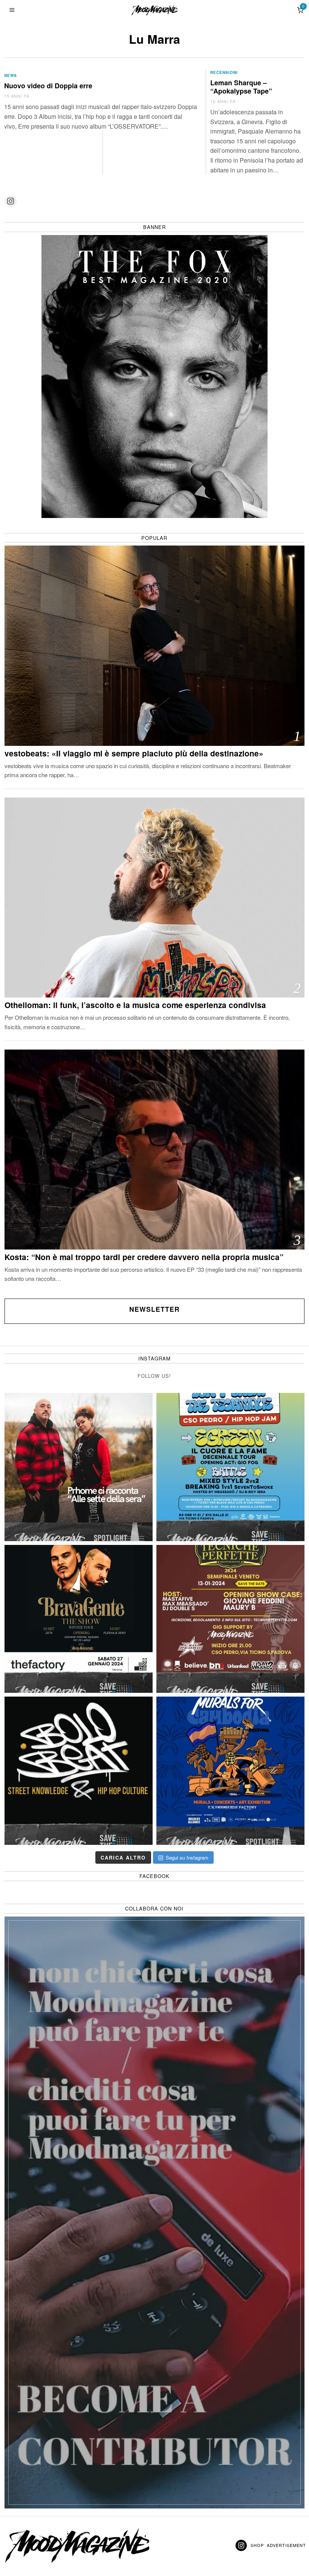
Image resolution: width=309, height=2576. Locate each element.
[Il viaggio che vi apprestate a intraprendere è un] (230, 1771)
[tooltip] (11, 201)
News (11, 75)
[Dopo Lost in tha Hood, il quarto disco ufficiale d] (79, 1467)
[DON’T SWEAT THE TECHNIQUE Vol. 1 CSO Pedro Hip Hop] (230, 1467)
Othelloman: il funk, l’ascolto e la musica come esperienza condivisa (135, 1005)
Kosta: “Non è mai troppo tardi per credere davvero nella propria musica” (144, 1257)
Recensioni (224, 72)
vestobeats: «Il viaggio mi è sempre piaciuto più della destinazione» (134, 754)
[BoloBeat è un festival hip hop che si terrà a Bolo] (79, 1771)
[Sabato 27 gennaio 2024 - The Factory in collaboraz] (79, 1619)
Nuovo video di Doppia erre (48, 86)
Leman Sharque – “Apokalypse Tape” (241, 87)
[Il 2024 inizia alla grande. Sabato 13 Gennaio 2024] (230, 1619)
